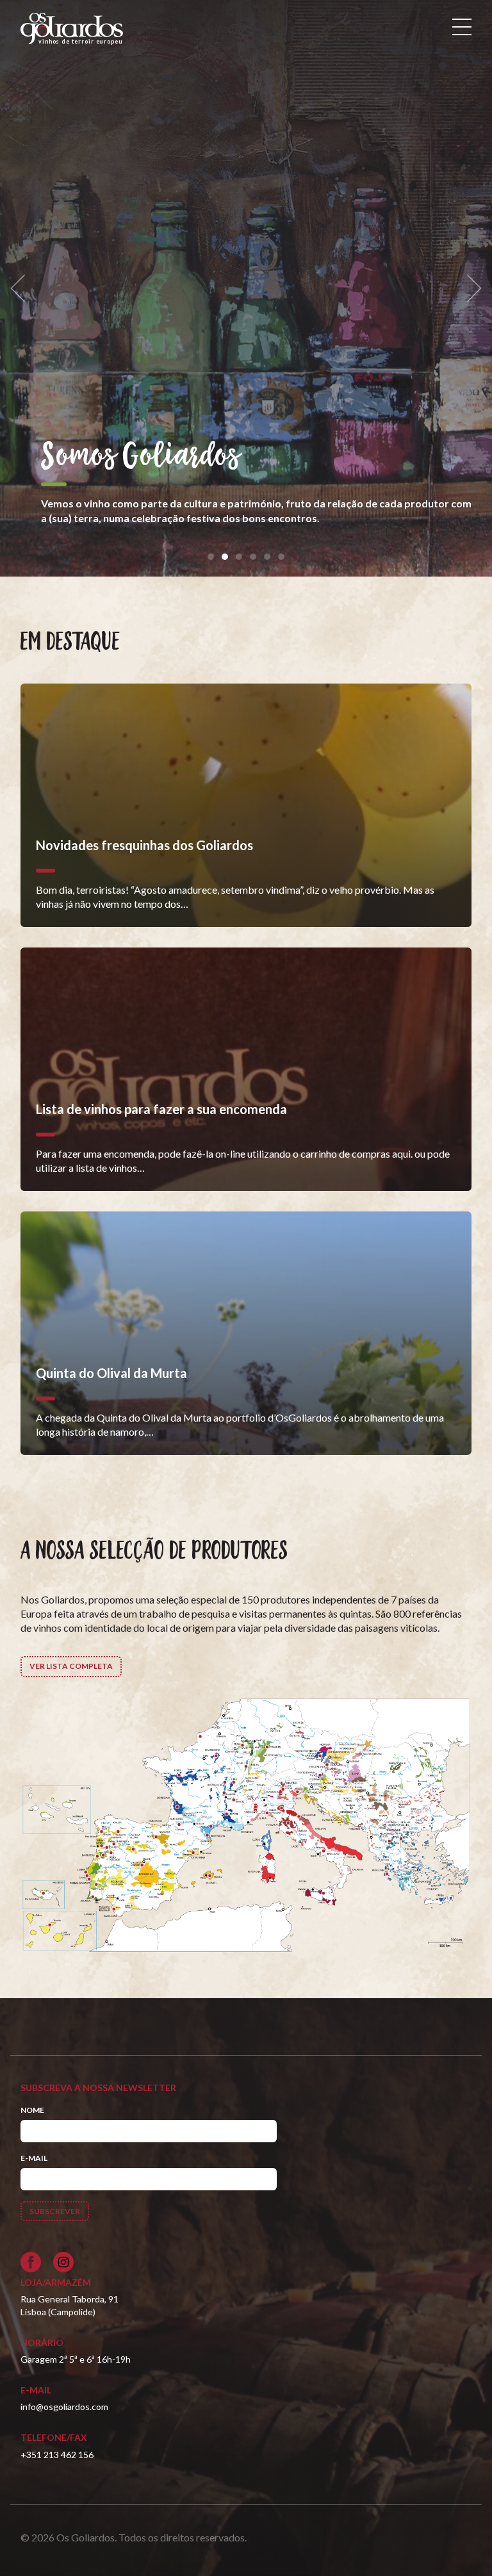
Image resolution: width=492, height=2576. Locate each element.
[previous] (22, 289)
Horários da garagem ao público (232, 457)
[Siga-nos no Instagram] (63, 2262)
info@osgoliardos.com (64, 2407)
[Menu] (462, 27)
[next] (470, 289)
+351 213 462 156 (57, 2455)
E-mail (34, 2158)
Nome (32, 2110)
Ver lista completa (71, 1666)
